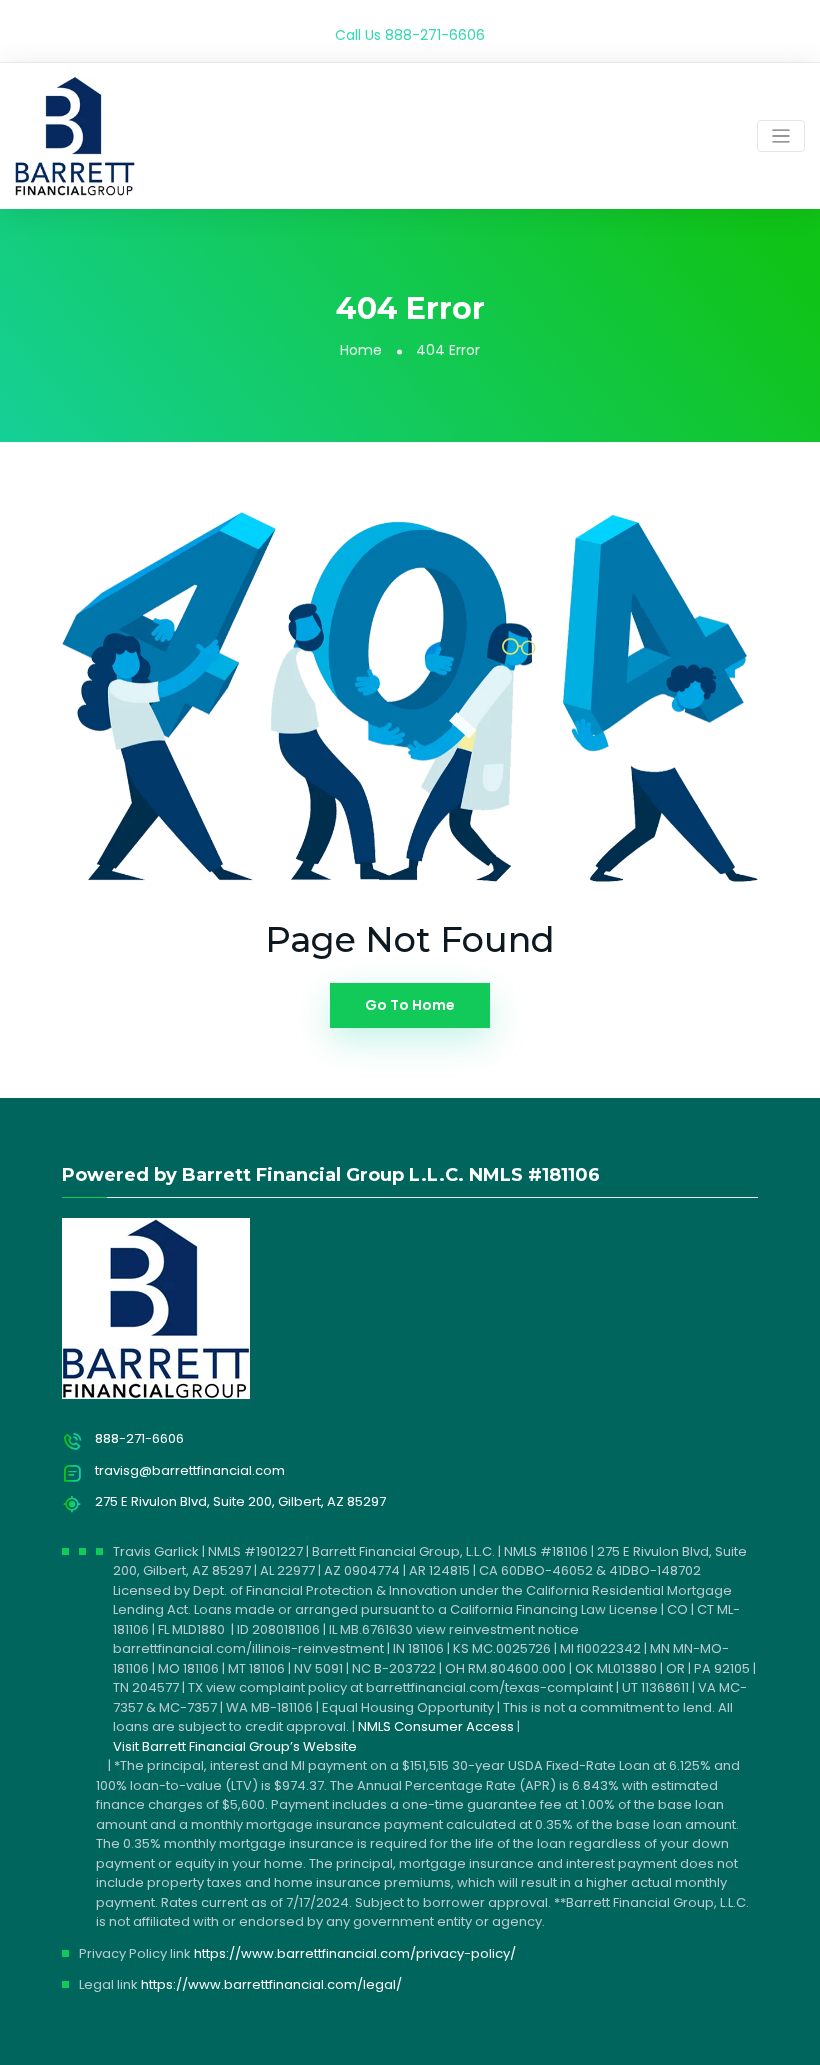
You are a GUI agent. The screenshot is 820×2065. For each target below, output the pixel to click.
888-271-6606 (435, 35)
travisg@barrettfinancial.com (190, 1470)
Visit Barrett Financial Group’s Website (235, 1746)
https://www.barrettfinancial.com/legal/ (271, 1984)
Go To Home (410, 1005)
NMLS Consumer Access (436, 1726)
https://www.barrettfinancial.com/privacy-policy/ (355, 1953)
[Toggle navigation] (781, 136)
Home (361, 350)
